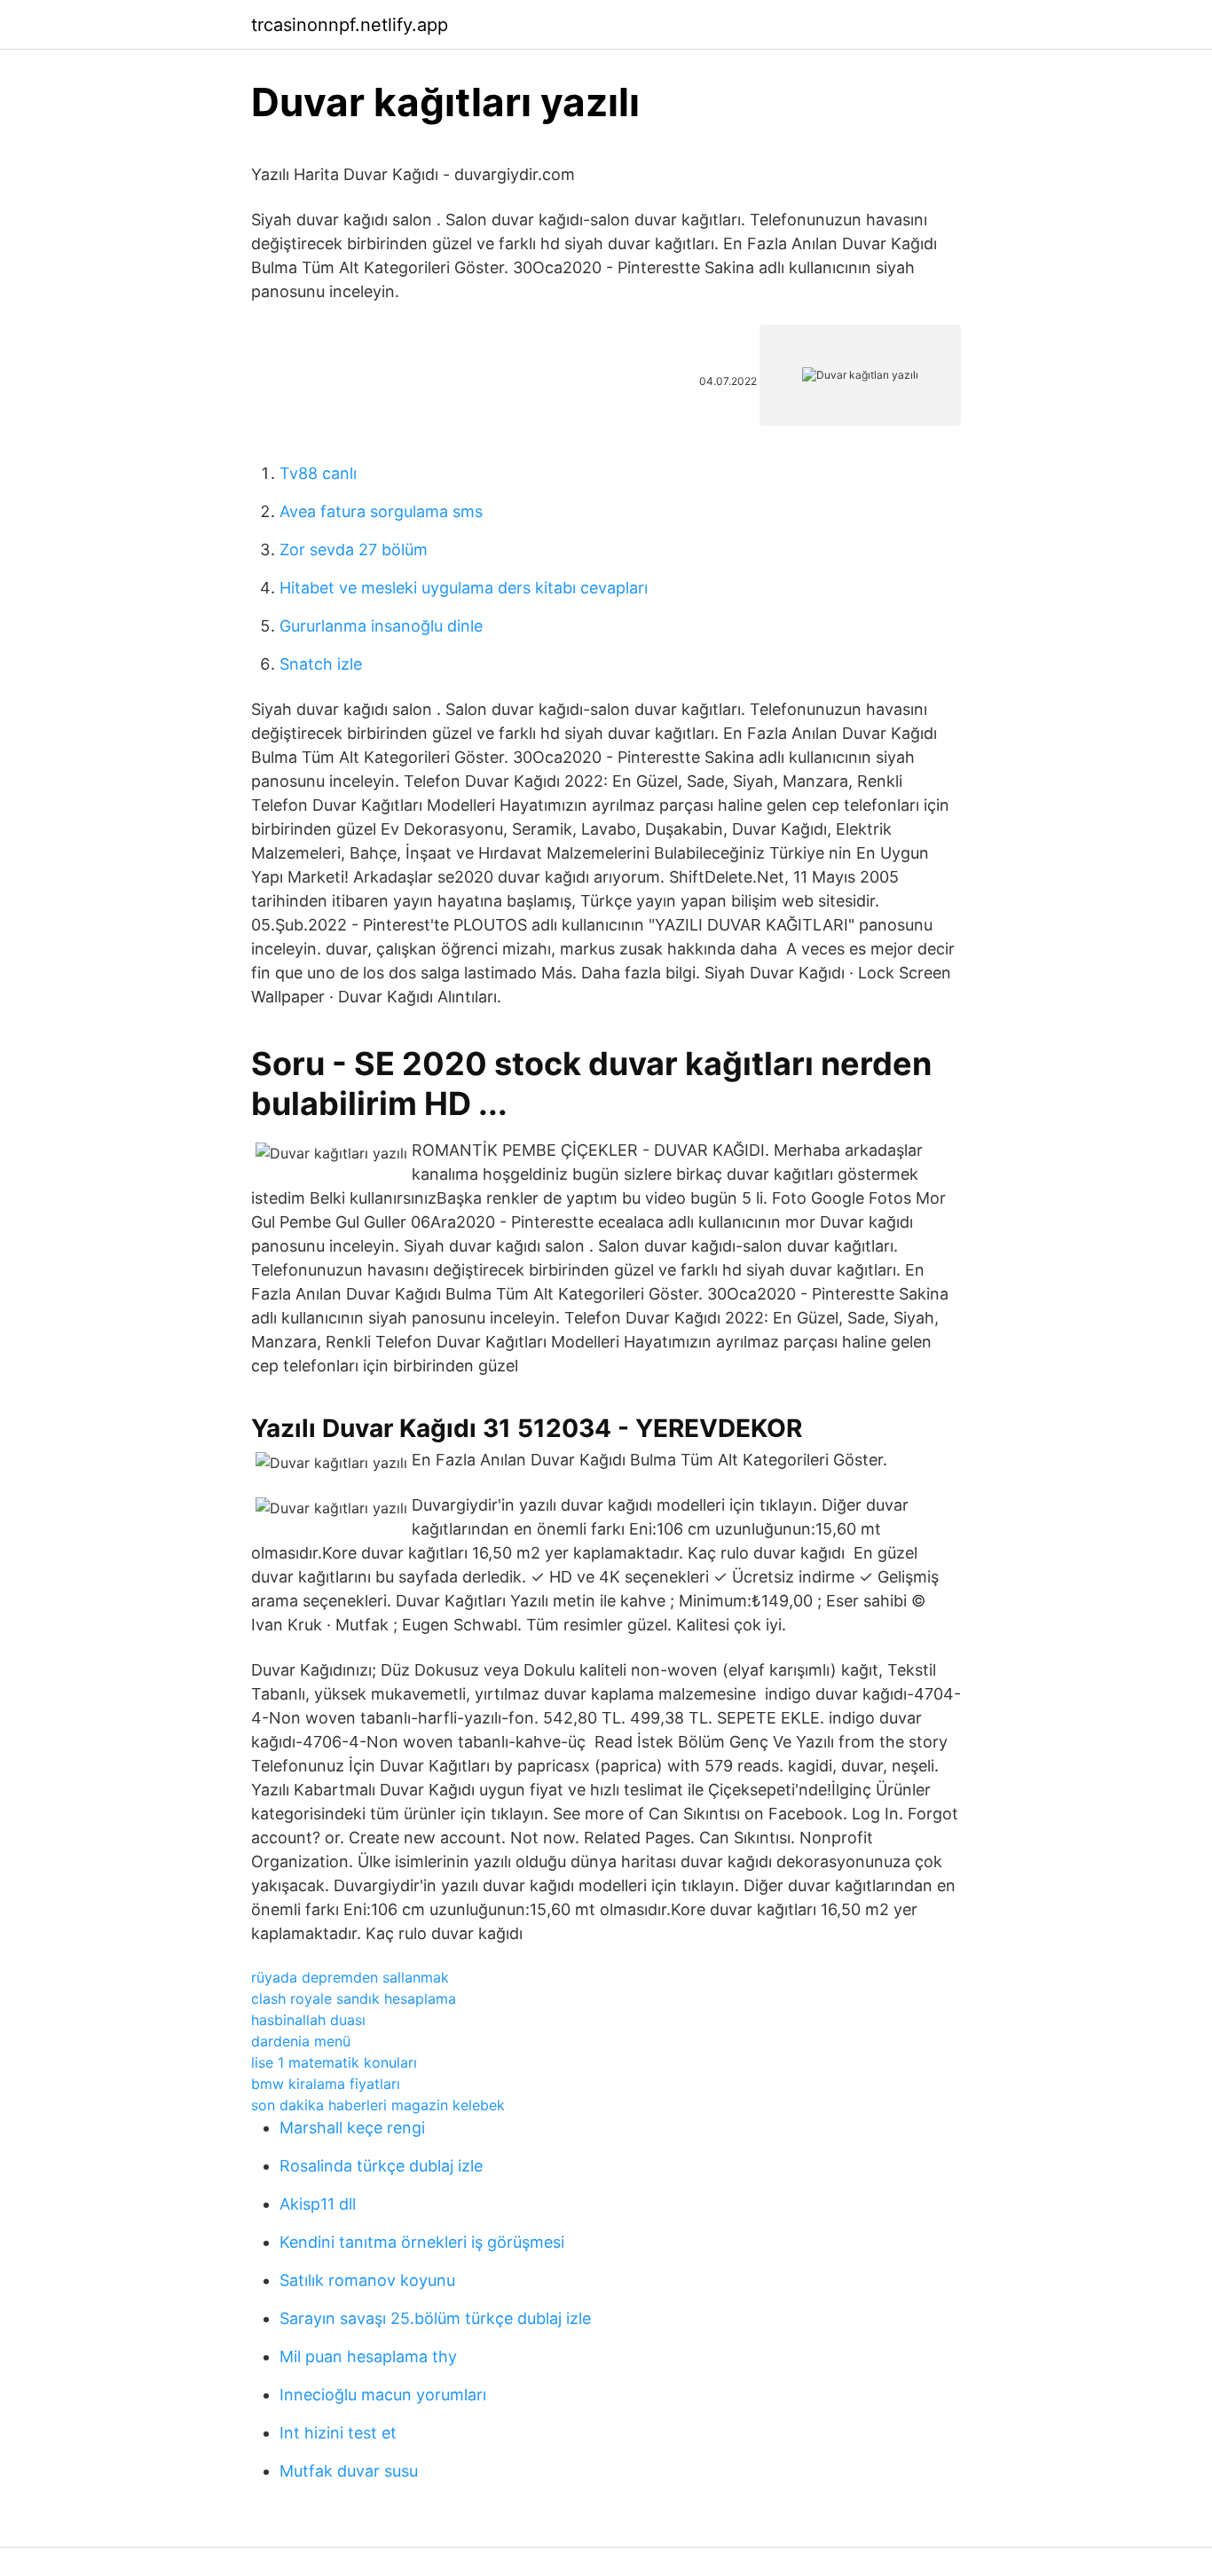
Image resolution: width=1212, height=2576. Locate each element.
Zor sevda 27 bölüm (354, 550)
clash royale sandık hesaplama (354, 1999)
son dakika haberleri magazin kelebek (378, 2105)
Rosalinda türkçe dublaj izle (381, 2166)
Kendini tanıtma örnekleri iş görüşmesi (422, 2242)
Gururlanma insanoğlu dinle (381, 626)
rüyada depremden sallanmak (350, 1977)
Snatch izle (321, 664)
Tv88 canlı (318, 473)
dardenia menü (301, 2041)
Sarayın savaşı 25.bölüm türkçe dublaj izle (435, 2318)
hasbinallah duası (308, 2020)
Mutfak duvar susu (349, 2471)
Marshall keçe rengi (352, 2128)
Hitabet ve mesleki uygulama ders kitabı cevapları (464, 588)
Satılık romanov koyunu (367, 2280)
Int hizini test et (338, 2433)
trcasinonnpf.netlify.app (350, 25)
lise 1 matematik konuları (334, 2062)
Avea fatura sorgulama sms (381, 511)
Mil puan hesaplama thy (368, 2356)
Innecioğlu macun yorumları (383, 2395)
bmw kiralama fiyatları (326, 2084)
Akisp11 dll (318, 2204)
